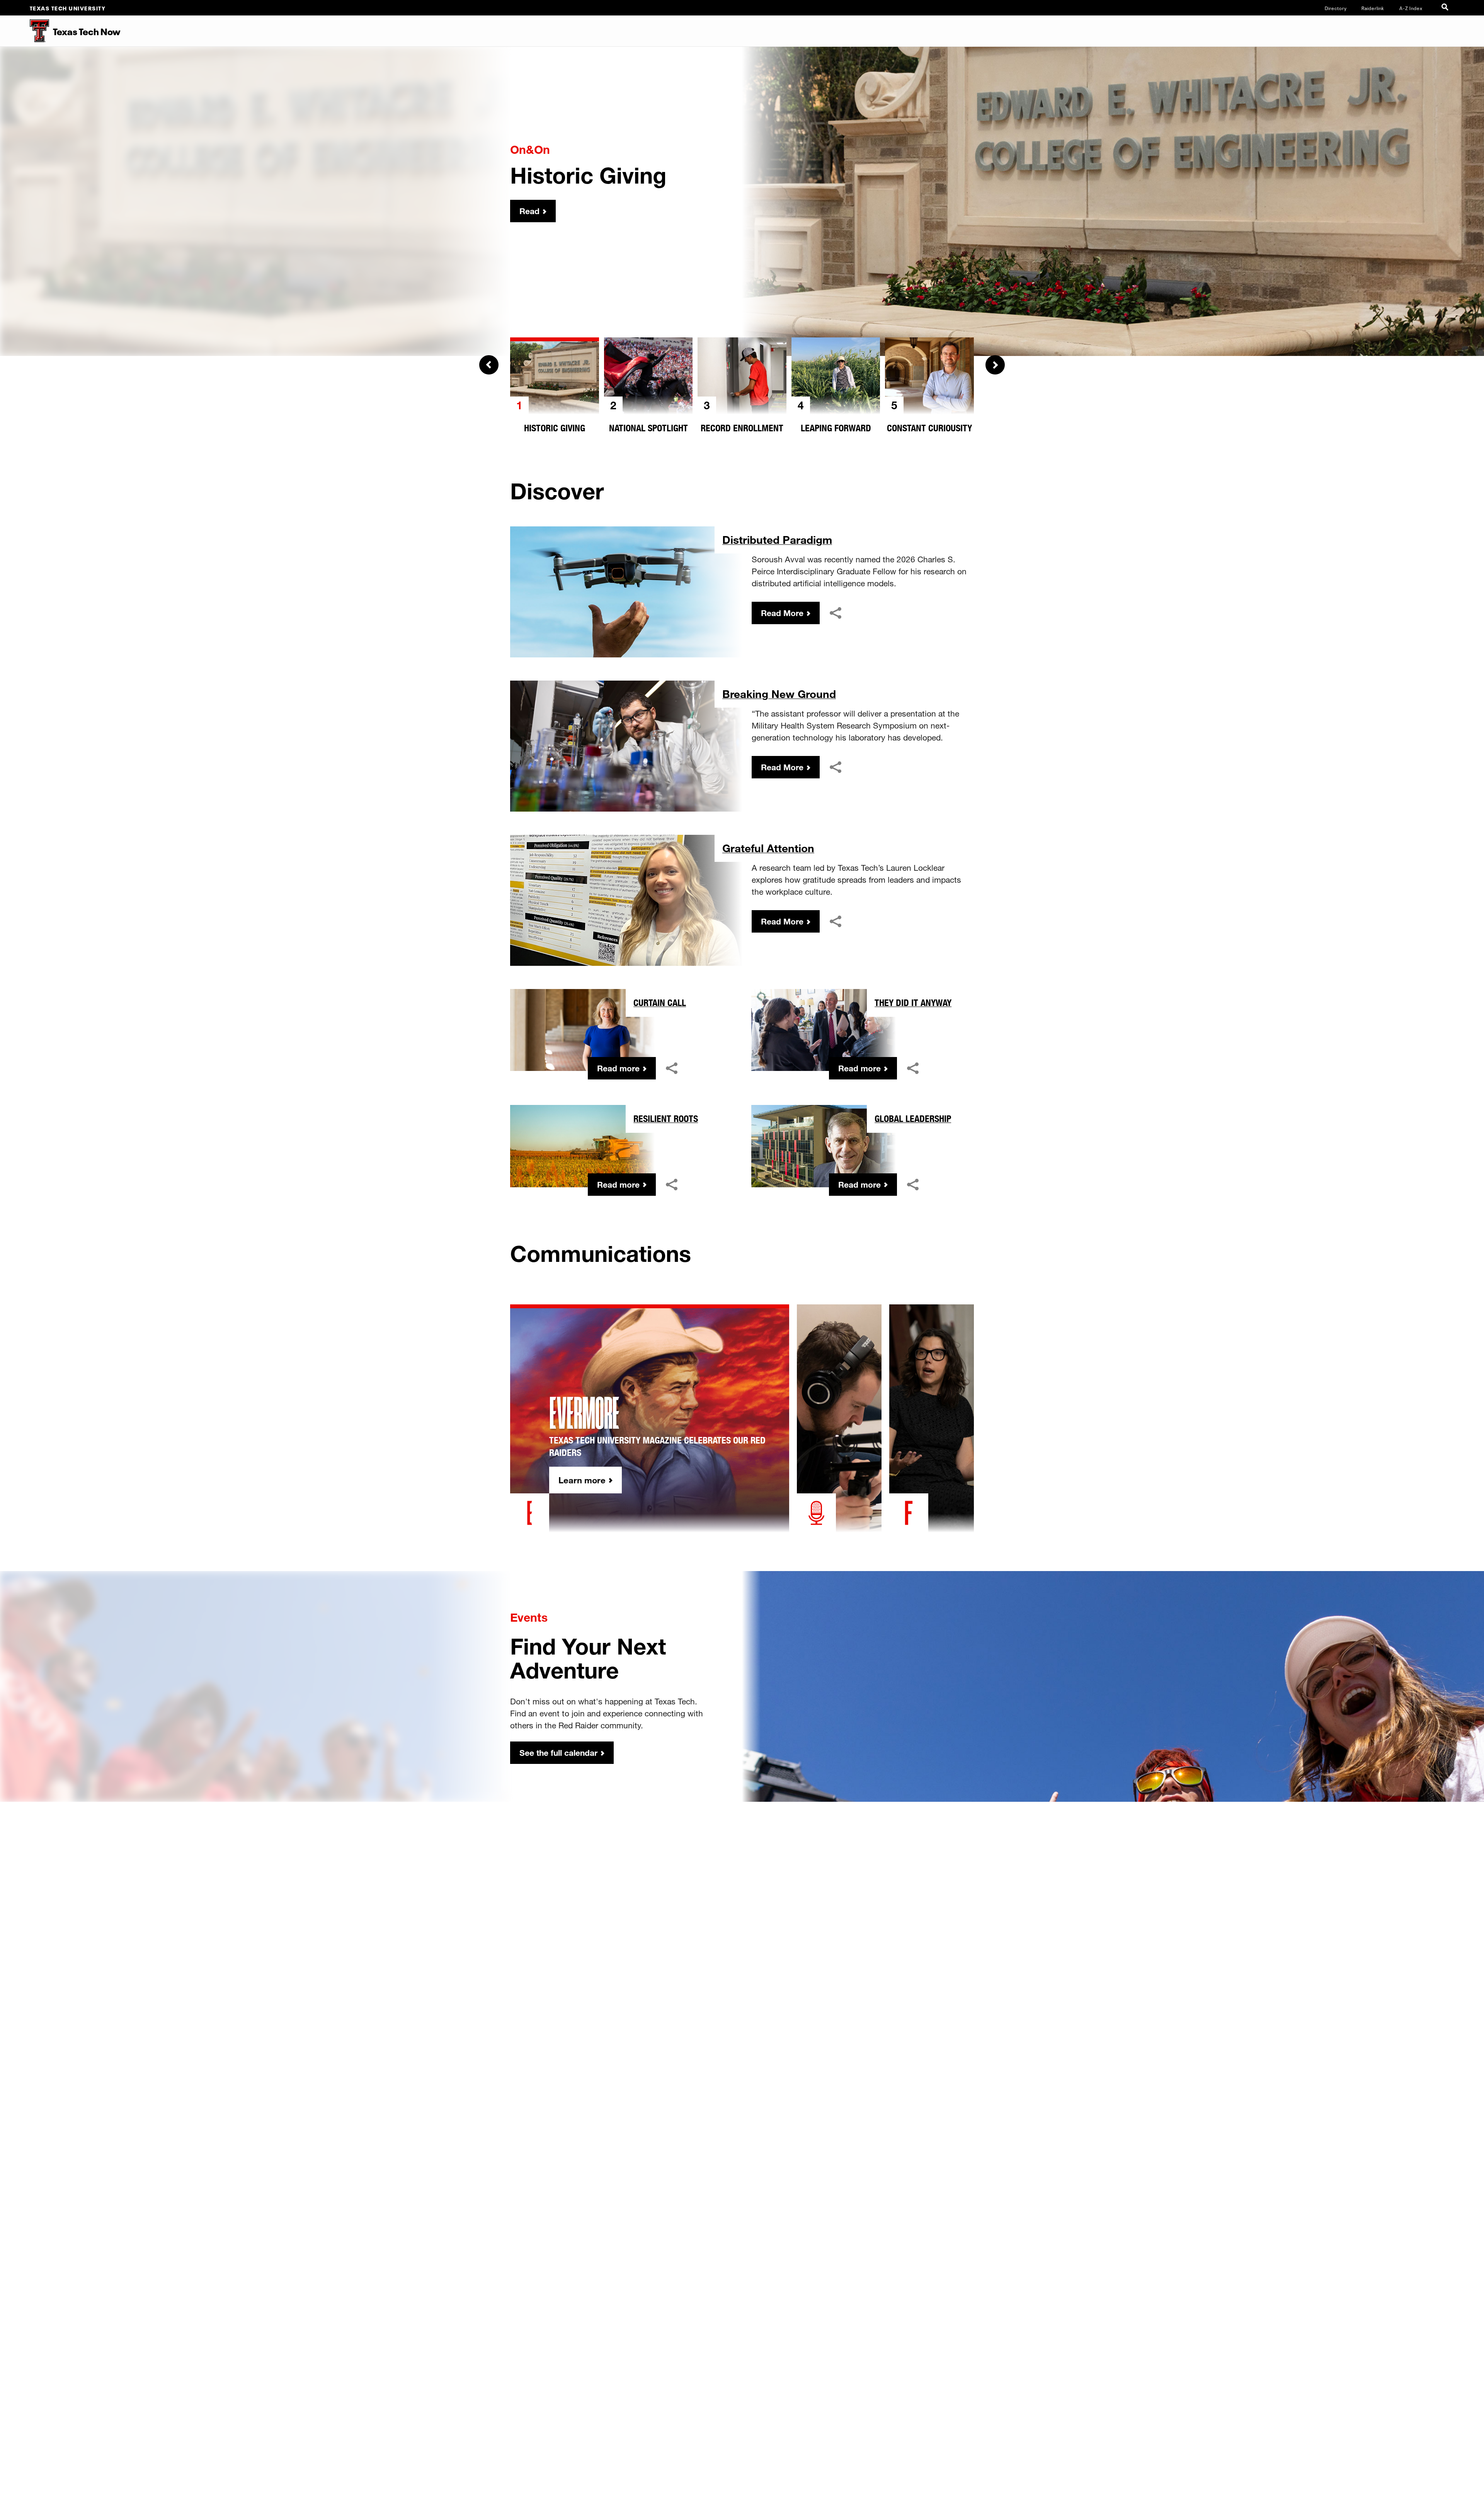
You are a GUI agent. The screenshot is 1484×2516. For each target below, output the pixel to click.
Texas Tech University (68, 8)
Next (995, 365)
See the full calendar (558, 1753)
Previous (489, 365)
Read (529, 211)
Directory (1336, 8)
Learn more (582, 1480)
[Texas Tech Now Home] (25, 31)
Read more (618, 1068)
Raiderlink (1373, 8)
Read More (782, 613)
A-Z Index (1411, 8)
